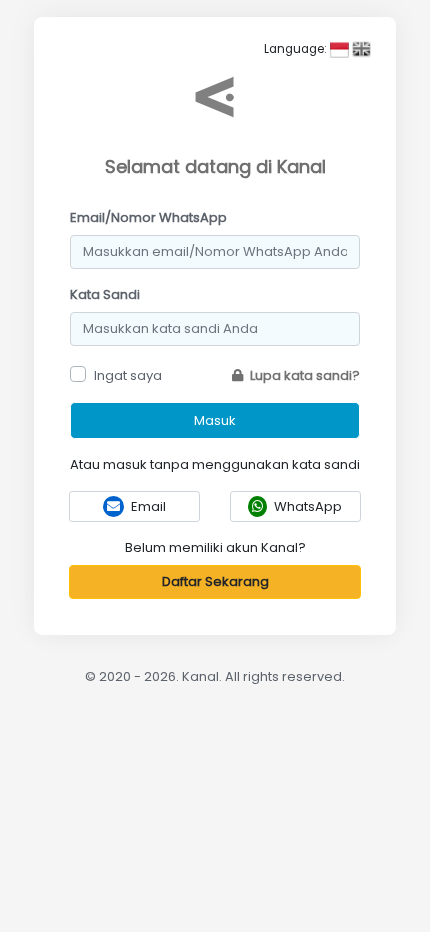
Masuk (215, 420)
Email (147, 506)
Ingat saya (128, 375)
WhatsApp (306, 506)
